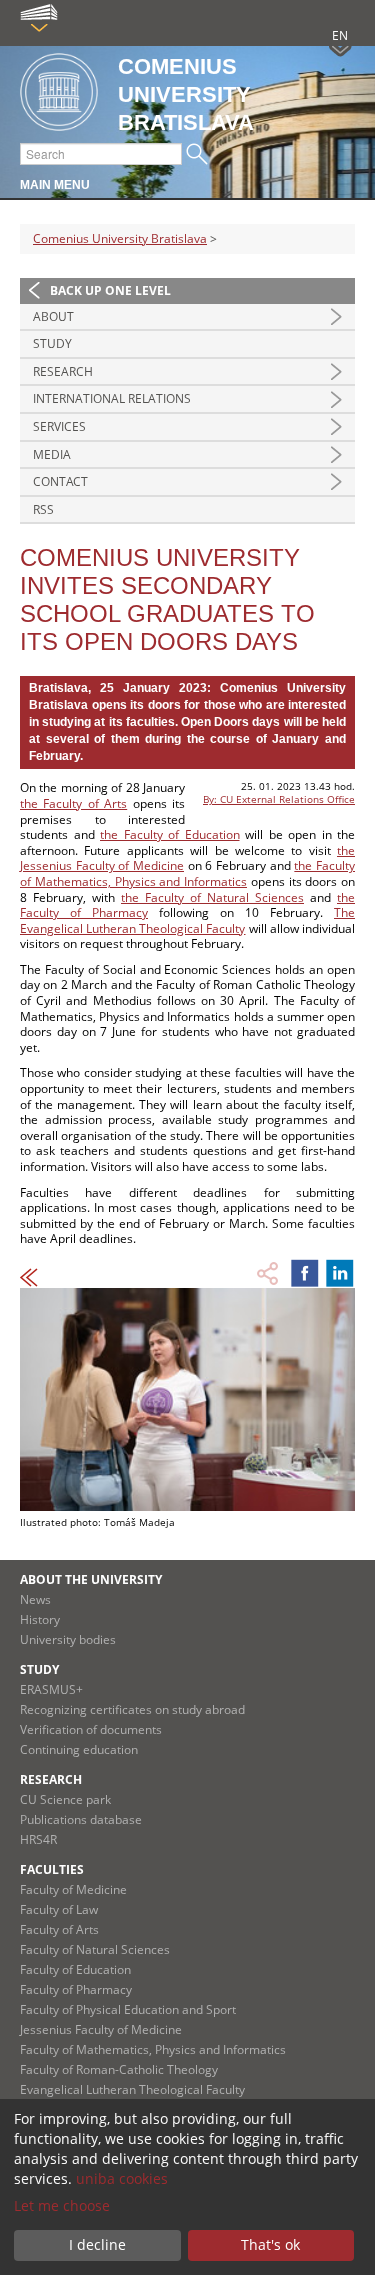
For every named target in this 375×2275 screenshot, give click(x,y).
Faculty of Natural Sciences (95, 1949)
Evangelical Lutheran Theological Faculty (132, 2089)
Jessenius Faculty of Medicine (101, 2029)
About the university (91, 1579)
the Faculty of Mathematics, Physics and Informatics (187, 873)
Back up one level (110, 290)
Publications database (81, 1819)
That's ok (270, 2244)
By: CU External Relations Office (279, 799)
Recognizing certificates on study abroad (132, 1709)
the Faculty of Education (170, 834)
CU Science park (65, 1799)
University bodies (68, 1639)
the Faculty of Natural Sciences (212, 897)
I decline (97, 2244)
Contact (60, 481)
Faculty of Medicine (73, 1889)
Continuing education (79, 1749)
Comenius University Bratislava (120, 238)
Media (52, 454)
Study (52, 343)
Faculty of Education (75, 1969)
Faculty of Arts (59, 1929)
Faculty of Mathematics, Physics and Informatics (153, 2049)
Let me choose (62, 2205)
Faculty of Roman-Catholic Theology (119, 2069)
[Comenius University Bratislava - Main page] (59, 93)
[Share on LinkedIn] (340, 1273)
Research (63, 371)
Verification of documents (91, 1729)
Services (59, 426)
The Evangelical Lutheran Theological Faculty (187, 920)
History (40, 1619)
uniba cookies (122, 2178)
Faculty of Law (59, 1909)
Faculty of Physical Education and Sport (128, 2009)
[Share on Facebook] (305, 1273)
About (53, 316)
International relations (112, 398)
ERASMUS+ (51, 1689)
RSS (43, 509)
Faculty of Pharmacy (76, 1989)
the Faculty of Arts (73, 803)
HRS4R (38, 1839)
